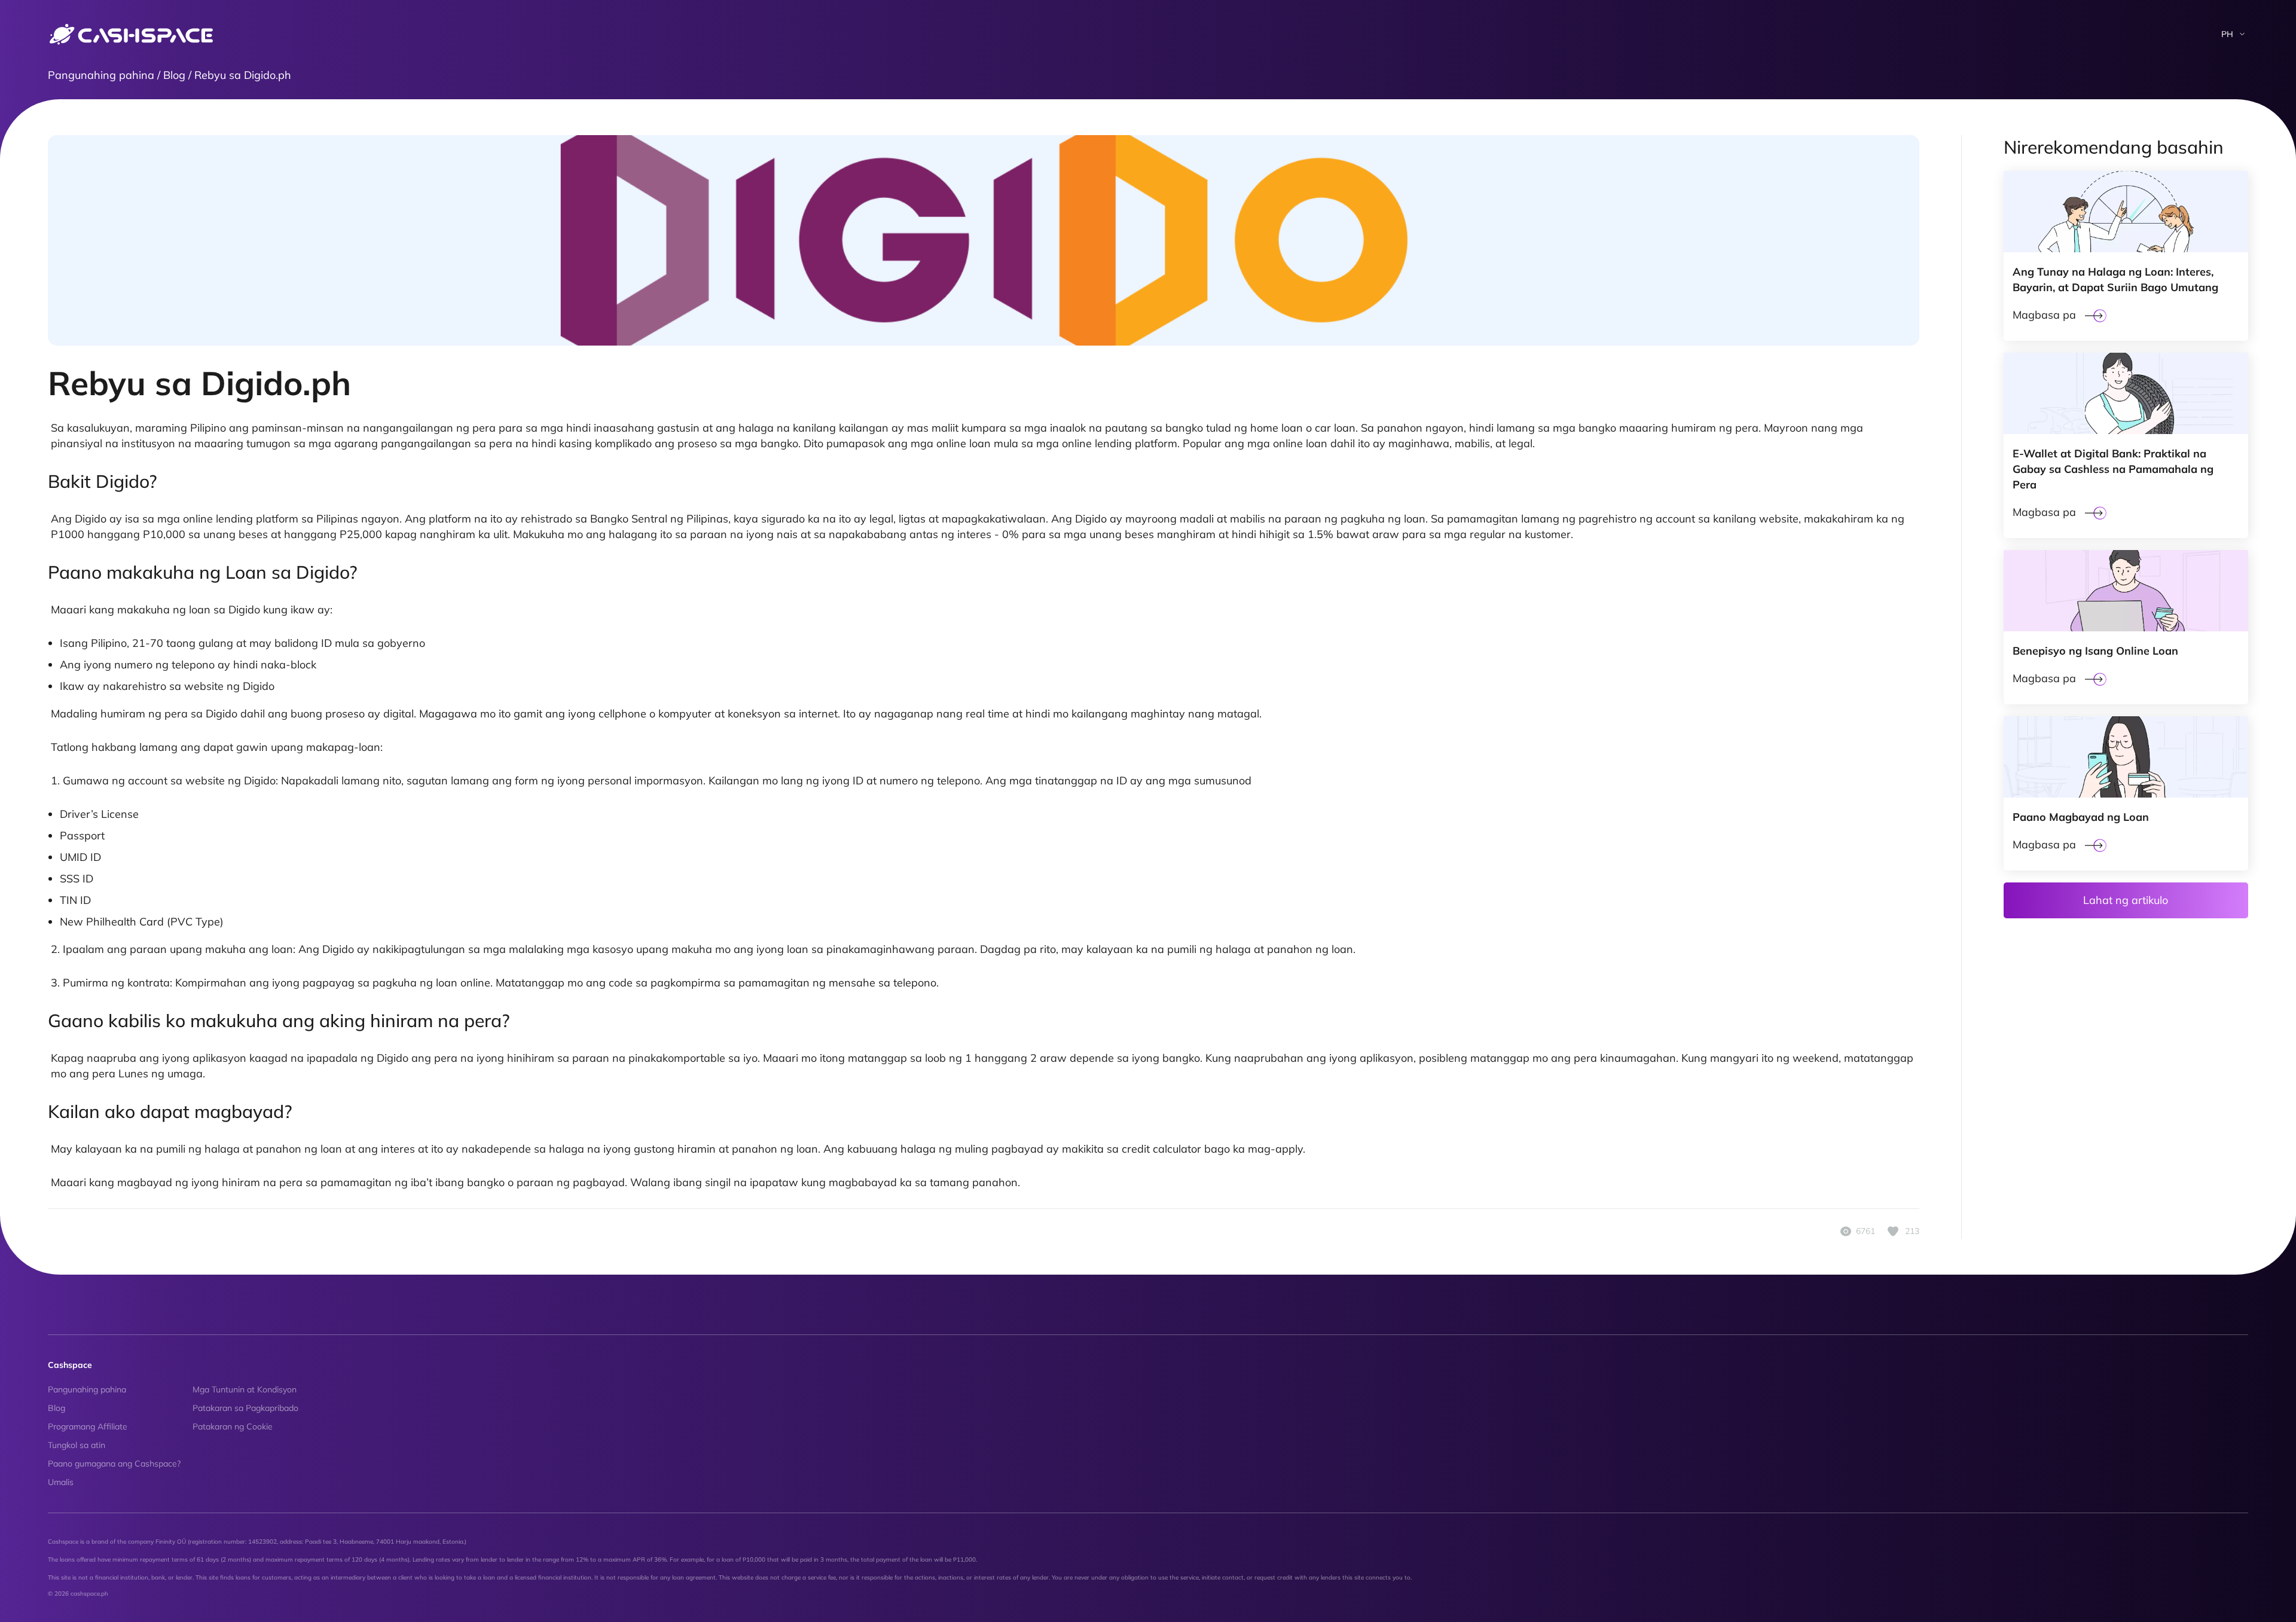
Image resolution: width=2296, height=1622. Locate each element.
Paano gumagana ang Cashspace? (114, 1464)
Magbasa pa (2044, 315)
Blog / (179, 75)
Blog (57, 1408)
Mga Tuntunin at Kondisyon (245, 1389)
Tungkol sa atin (77, 1445)
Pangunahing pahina (87, 1389)
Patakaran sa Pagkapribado (245, 1408)
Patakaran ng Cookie (233, 1426)
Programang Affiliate (88, 1426)
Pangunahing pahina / (106, 75)
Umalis (61, 1482)
